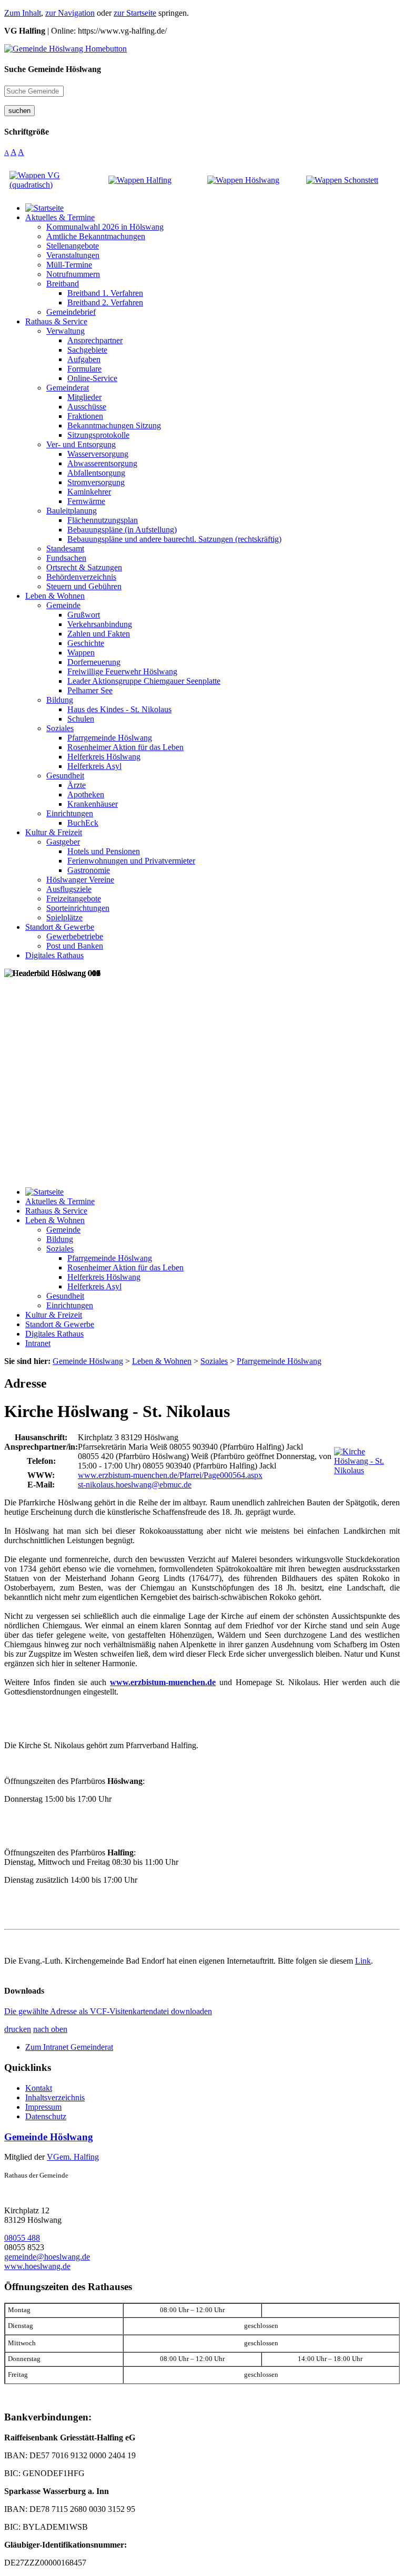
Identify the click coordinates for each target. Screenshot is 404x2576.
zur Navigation (70, 13)
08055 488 (22, 2238)
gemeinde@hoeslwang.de (47, 2257)
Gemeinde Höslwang (49, 2137)
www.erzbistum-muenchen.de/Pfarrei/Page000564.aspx (170, 1475)
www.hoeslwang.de (37, 2266)
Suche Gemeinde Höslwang (53, 69)
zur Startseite (135, 13)
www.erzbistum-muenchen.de (163, 1682)
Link (363, 1961)
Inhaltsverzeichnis (55, 2097)
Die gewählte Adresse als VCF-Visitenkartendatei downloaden (108, 2011)
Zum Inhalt (23, 13)
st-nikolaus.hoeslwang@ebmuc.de (135, 1485)
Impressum (43, 2107)
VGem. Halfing (73, 2157)
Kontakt (39, 2088)
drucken (18, 2029)
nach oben (50, 2029)
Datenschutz (46, 2116)
